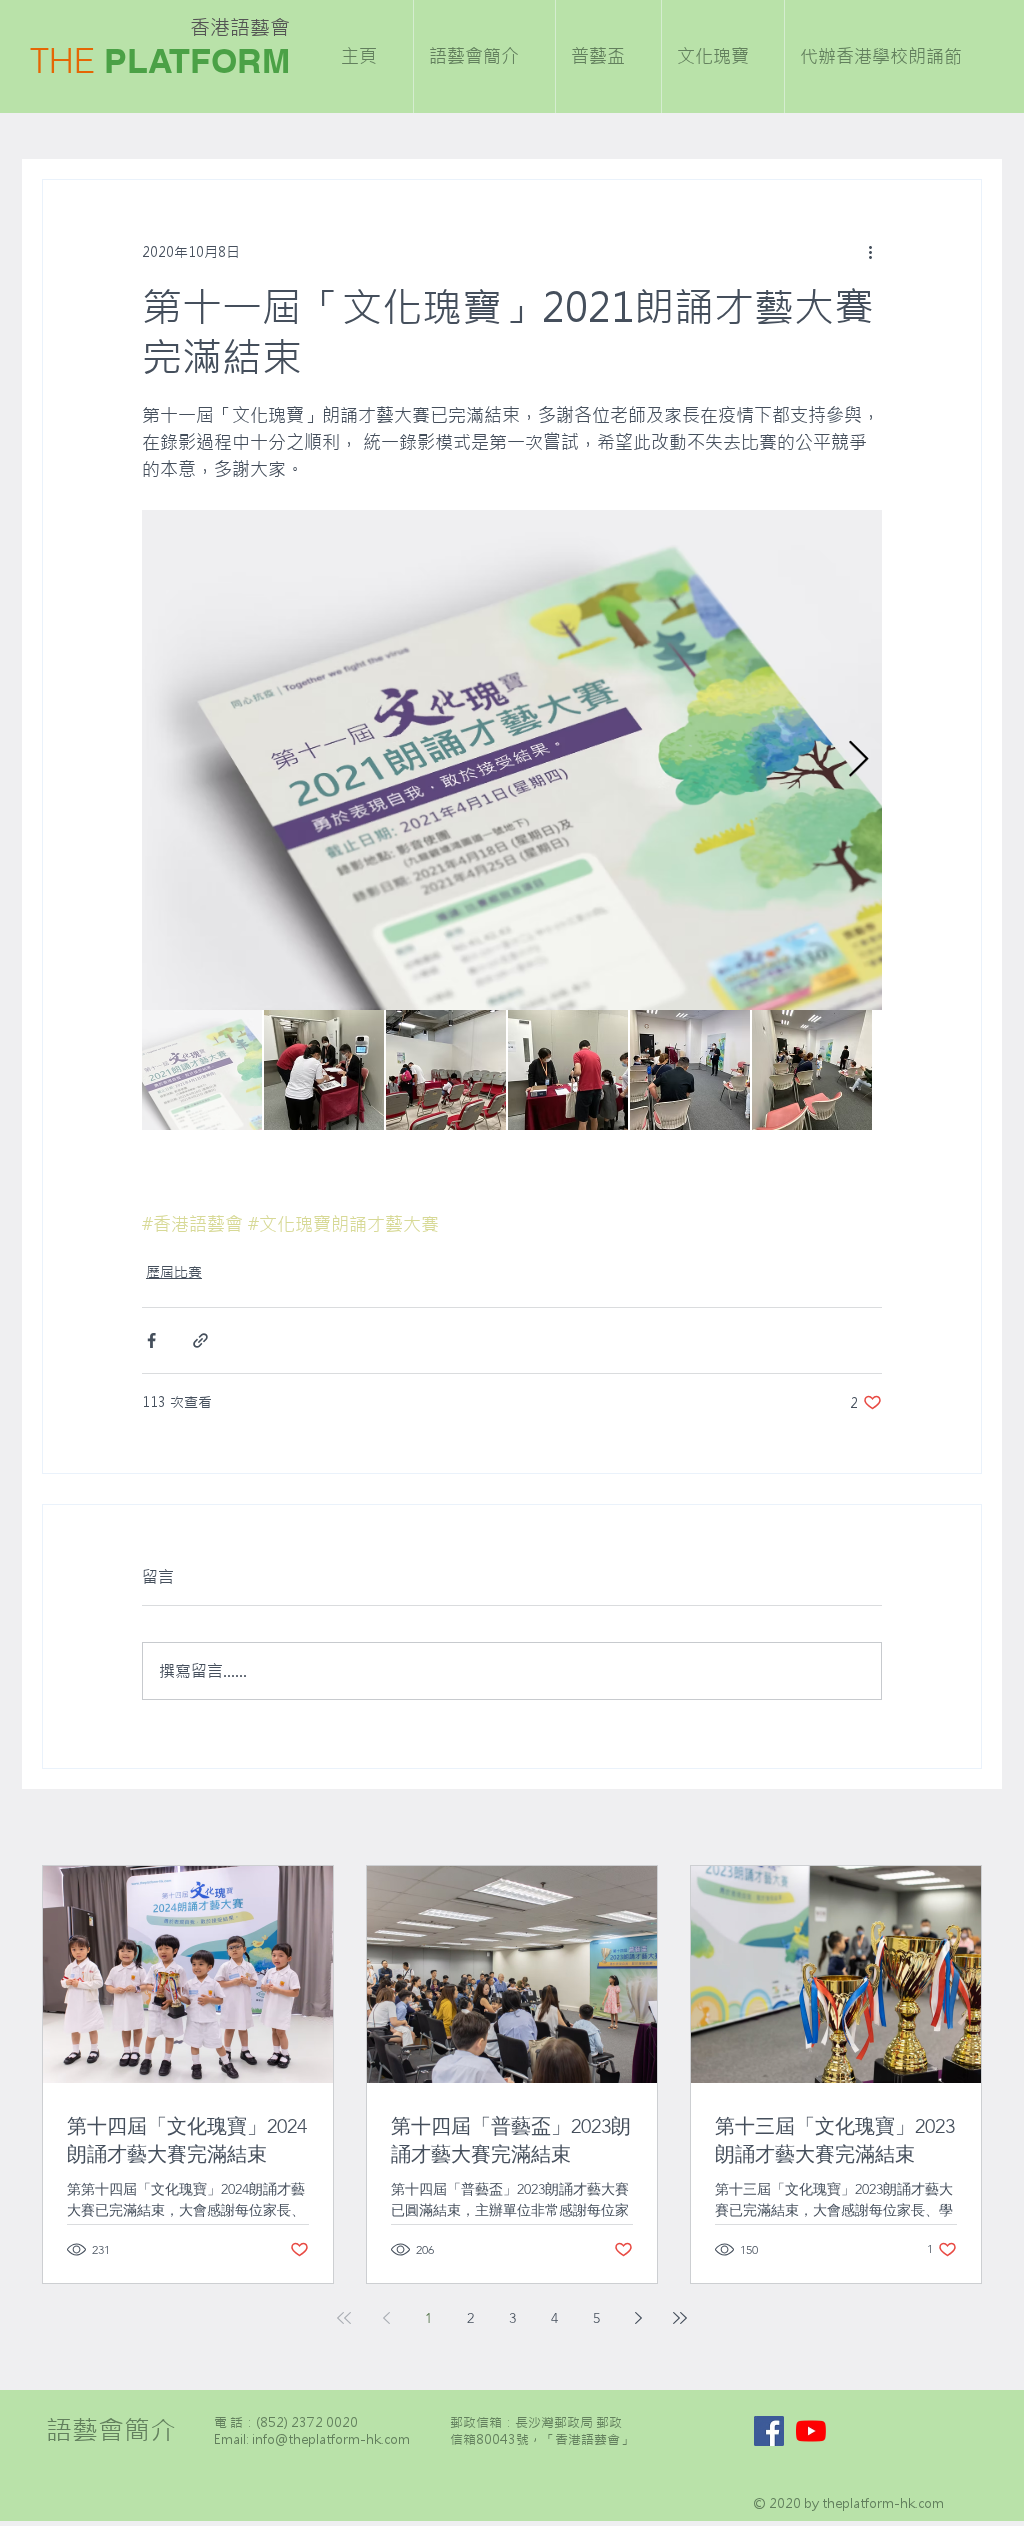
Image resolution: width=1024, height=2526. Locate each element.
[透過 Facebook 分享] (151, 1340)
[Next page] (638, 2318)
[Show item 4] (568, 1070)
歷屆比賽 (174, 1272)
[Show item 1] (202, 1070)
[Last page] (680, 2318)
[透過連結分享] (200, 1340)
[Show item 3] (446, 1070)
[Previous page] (386, 2318)
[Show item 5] (690, 1070)
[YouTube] (811, 2431)
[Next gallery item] (858, 760)
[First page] (344, 2318)
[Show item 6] (812, 1070)
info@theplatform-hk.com (331, 2439)
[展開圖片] (512, 760)
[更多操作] (870, 252)
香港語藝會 (240, 27)
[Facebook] (769, 2431)
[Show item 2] (324, 1070)
